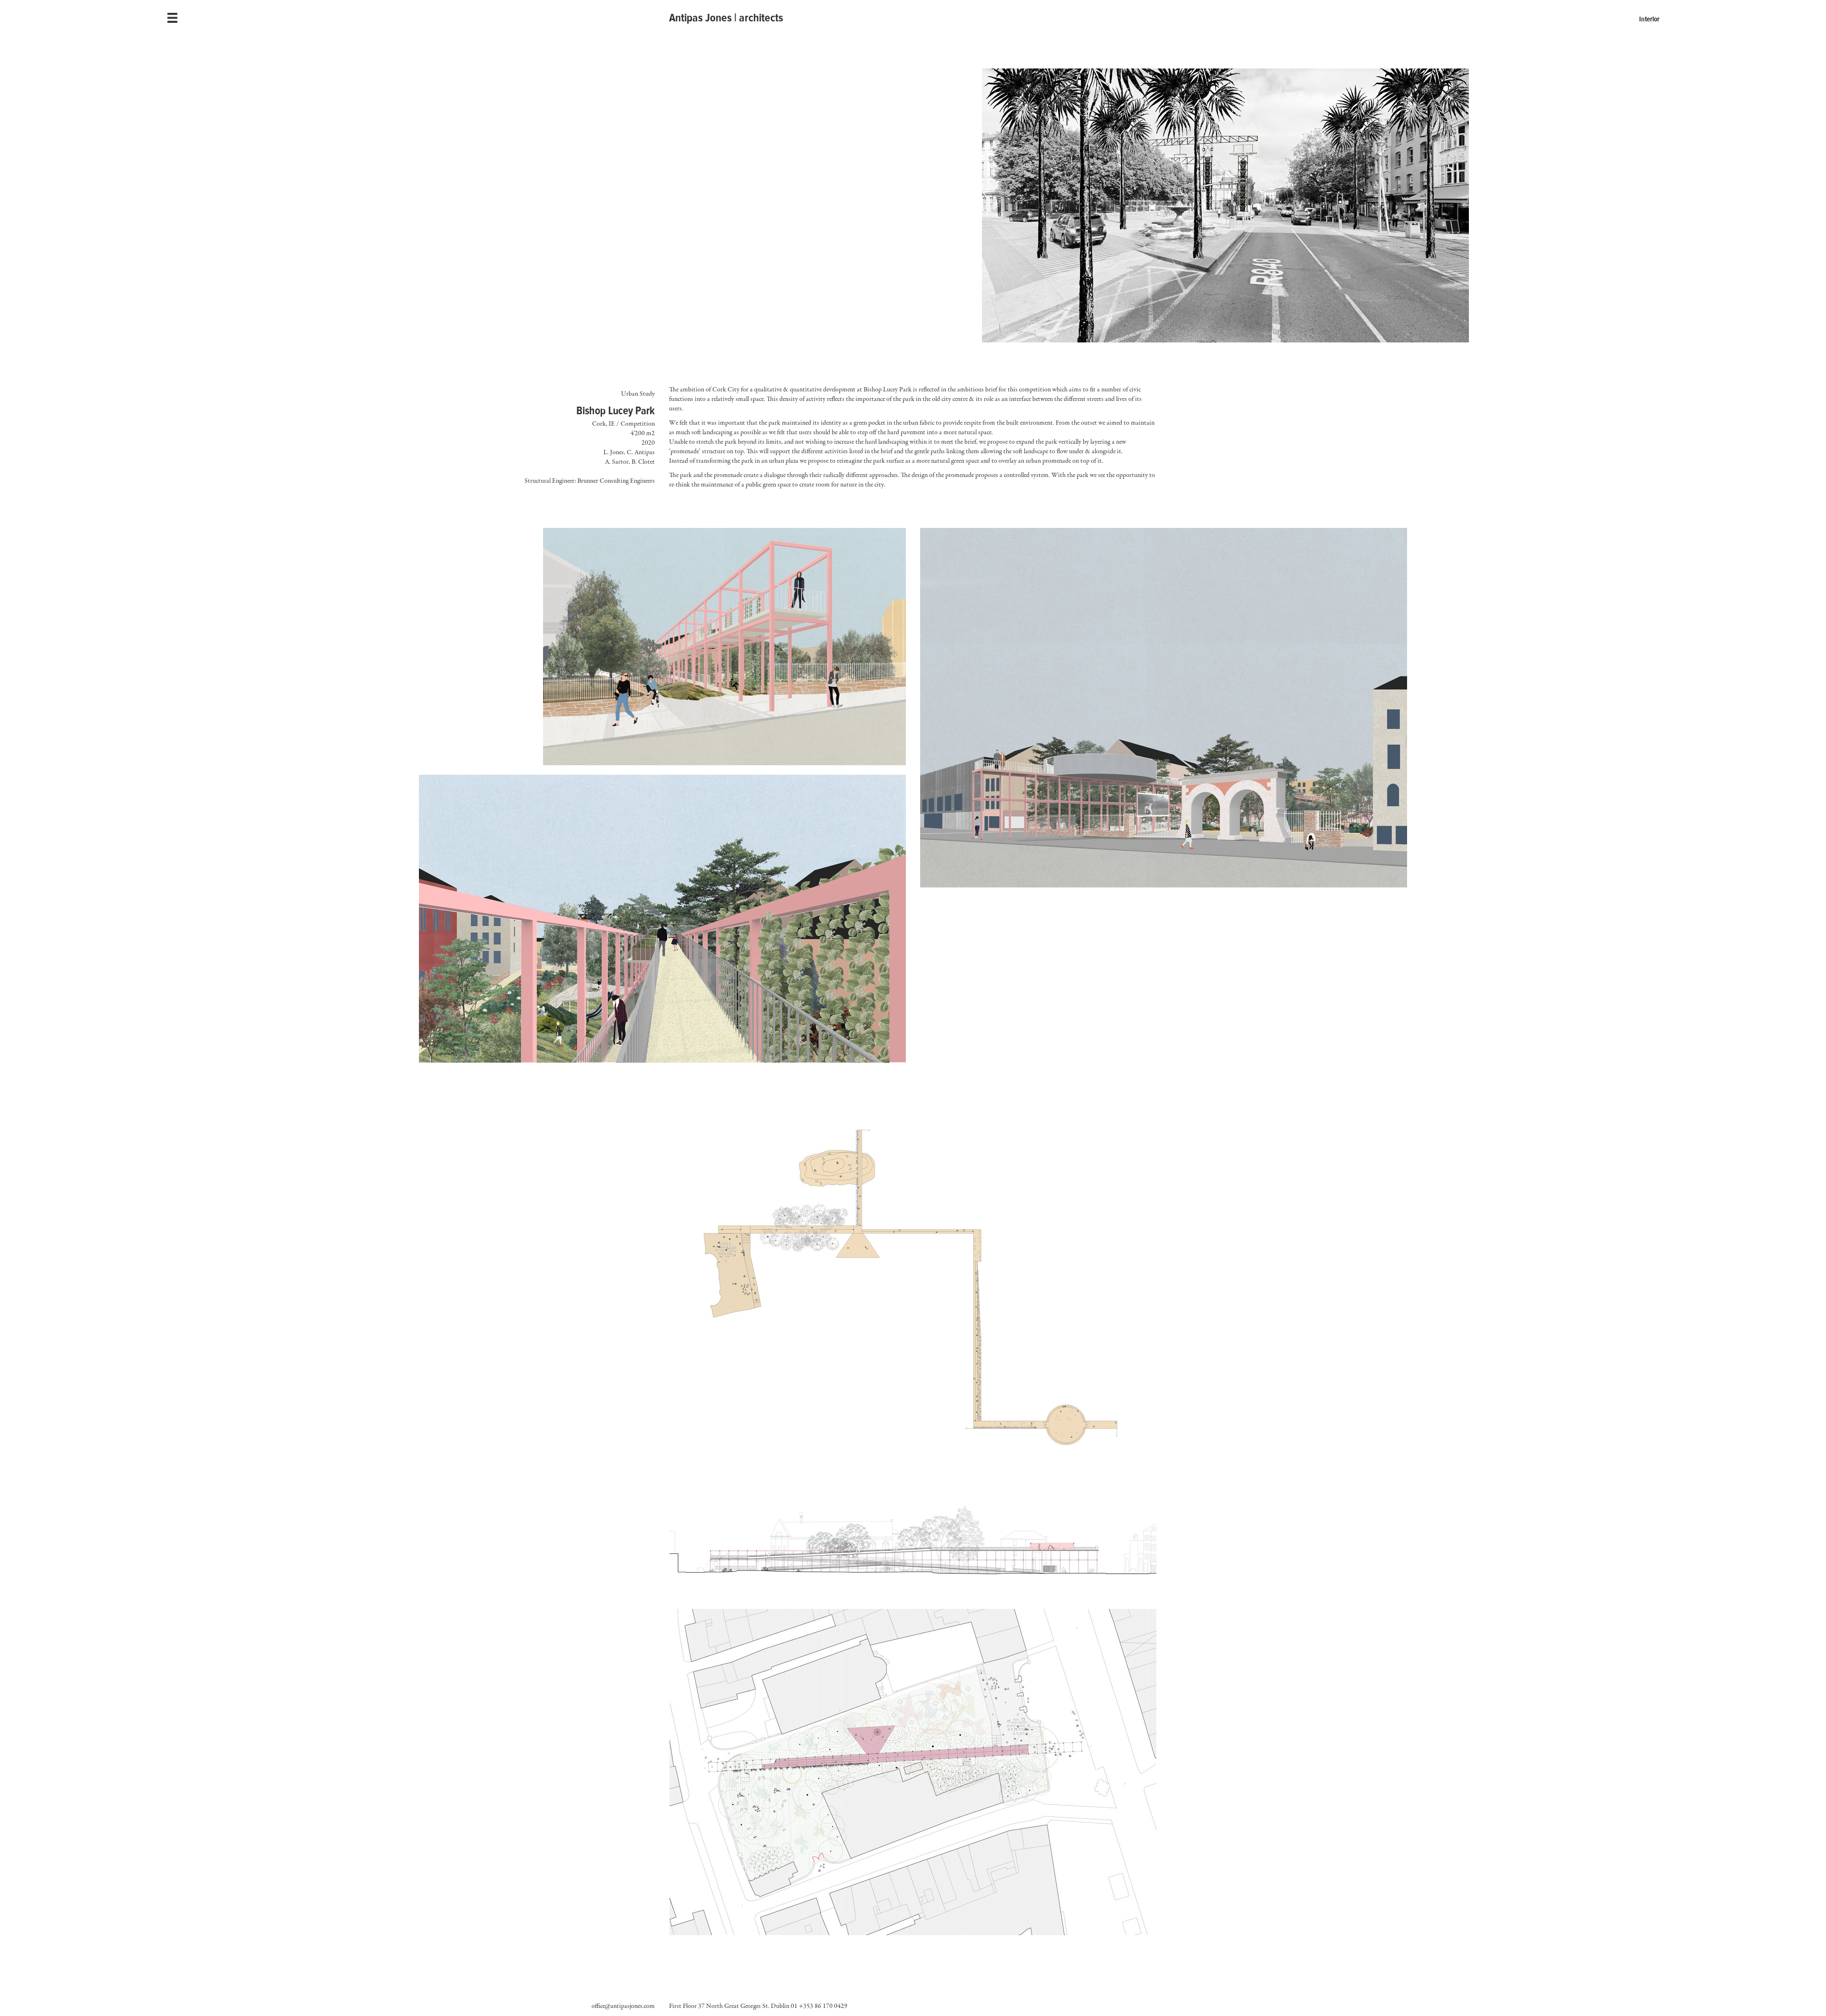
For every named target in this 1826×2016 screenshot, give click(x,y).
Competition (638, 424)
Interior (1649, 19)
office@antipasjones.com (623, 2006)
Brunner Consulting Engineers (616, 481)
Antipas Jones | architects (726, 18)
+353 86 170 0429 (823, 2006)
